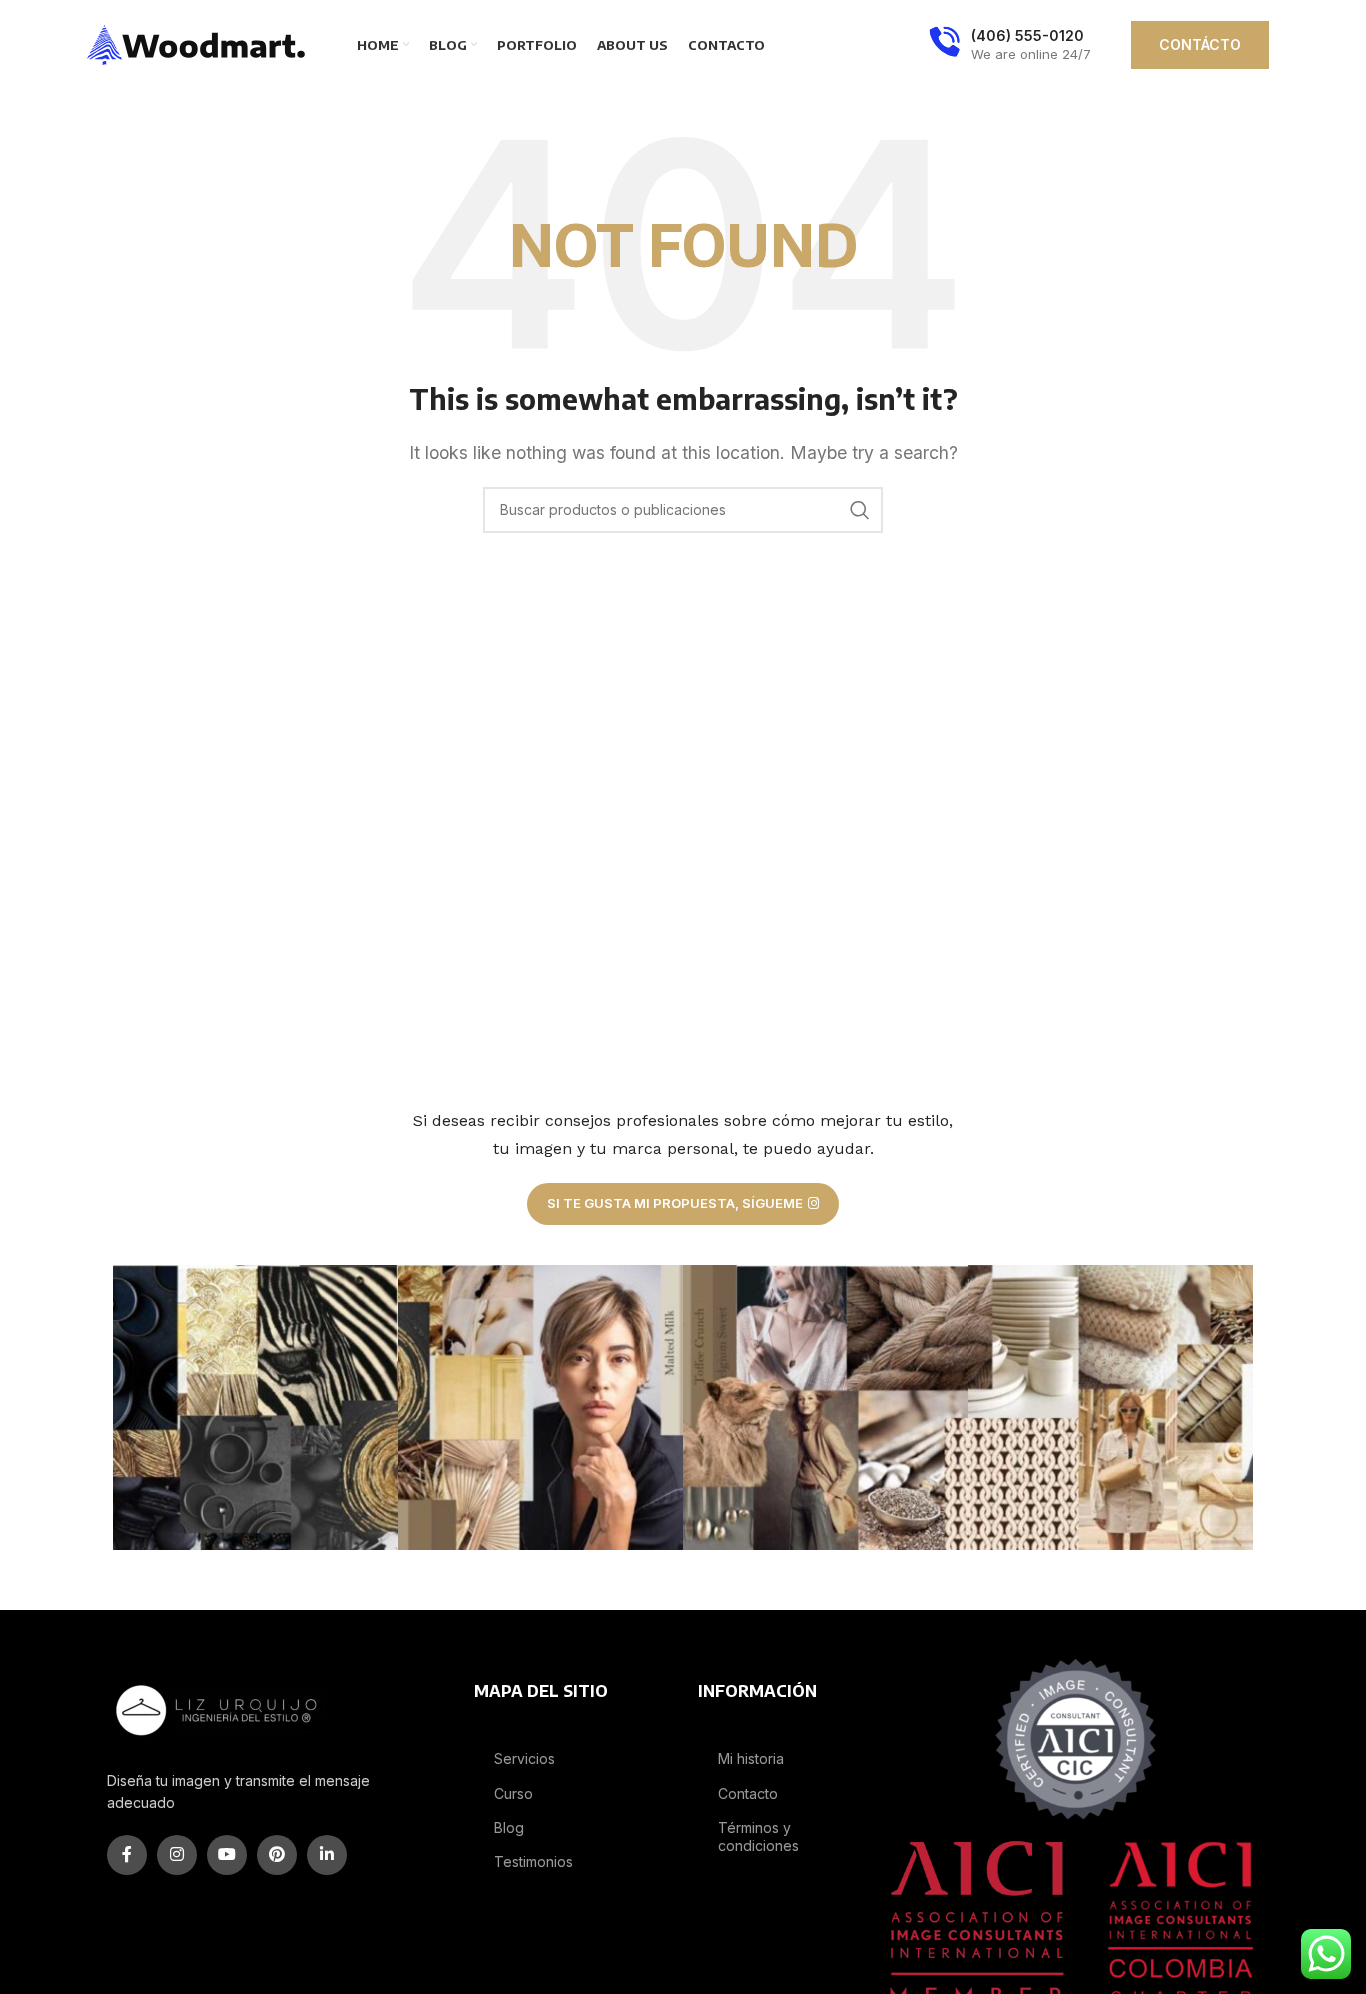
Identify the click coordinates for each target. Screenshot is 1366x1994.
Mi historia (751, 1758)
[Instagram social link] (177, 1855)
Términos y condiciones (758, 1836)
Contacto (748, 1793)
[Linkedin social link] (327, 1855)
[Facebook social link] (127, 1855)
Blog (509, 1827)
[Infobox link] (1010, 45)
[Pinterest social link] (277, 1855)
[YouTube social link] (227, 1855)
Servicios (524, 1758)
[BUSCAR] (860, 510)
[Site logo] (197, 43)
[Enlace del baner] (255, 1407)
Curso (513, 1793)
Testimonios (533, 1861)
